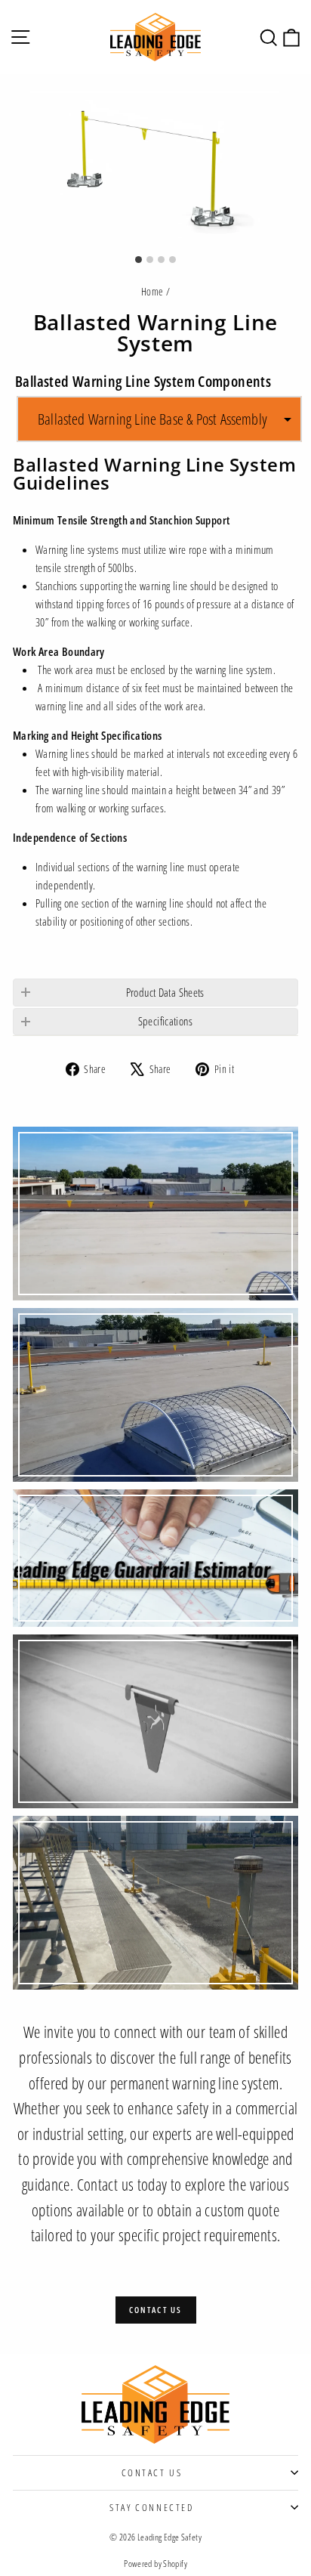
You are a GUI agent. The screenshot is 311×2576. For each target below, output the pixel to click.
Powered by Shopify (155, 2564)
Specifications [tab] (165, 1021)
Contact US (152, 2472)
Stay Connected (151, 2507)
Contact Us (156, 2310)
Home (152, 291)
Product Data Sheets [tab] (165, 992)
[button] (159, 419)
